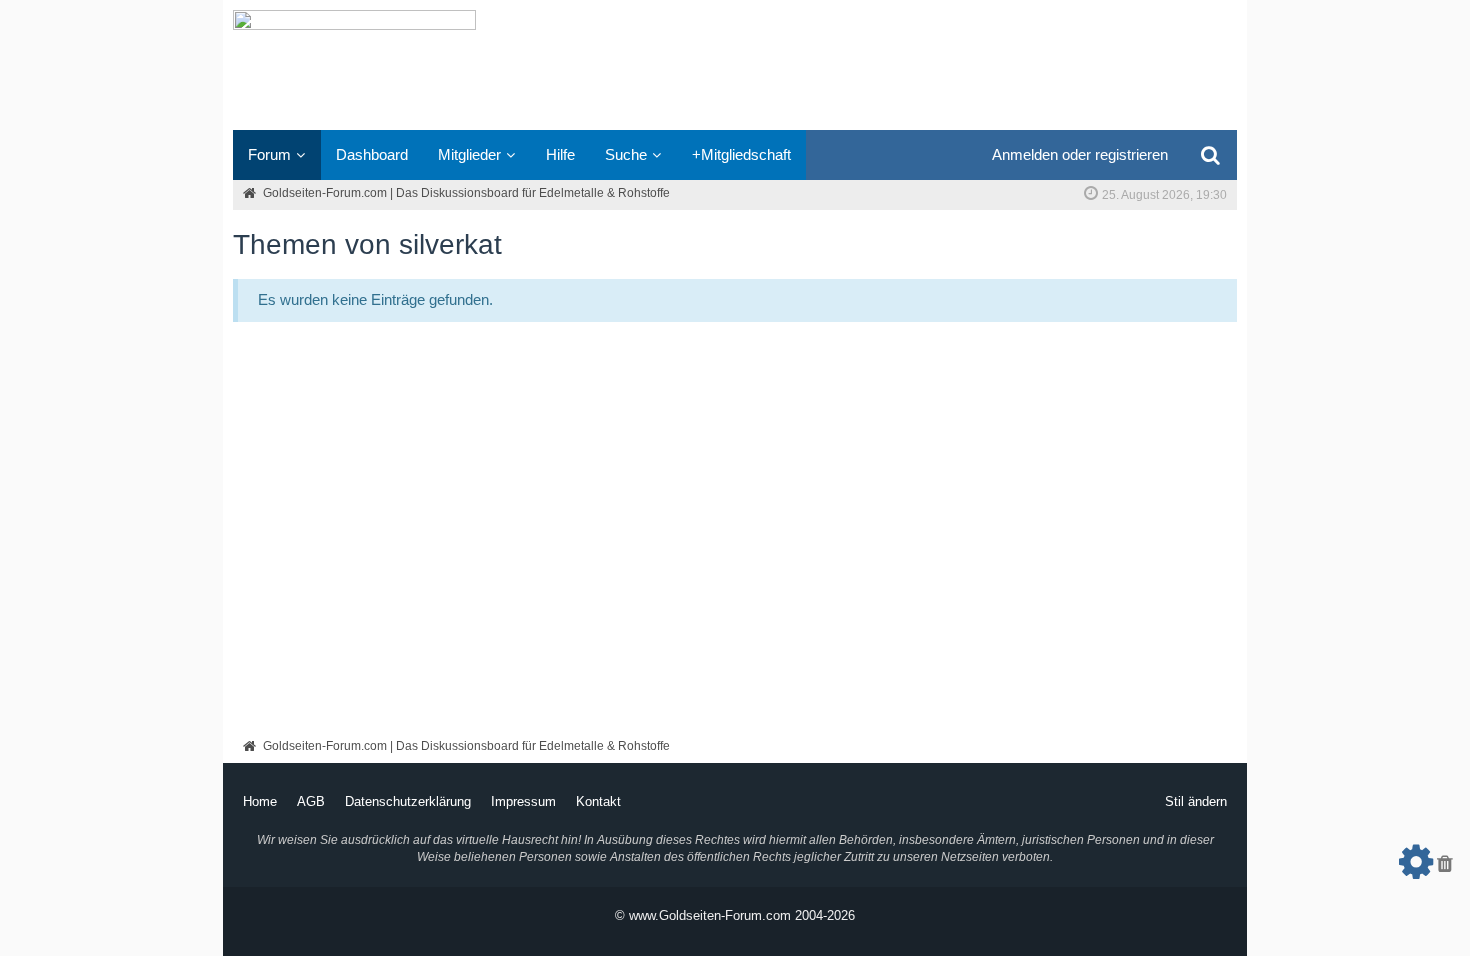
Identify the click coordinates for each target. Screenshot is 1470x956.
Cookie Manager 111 (1416, 869)
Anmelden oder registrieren (1080, 154)
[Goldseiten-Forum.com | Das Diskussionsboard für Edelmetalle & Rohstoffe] (735, 65)
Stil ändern (1196, 801)
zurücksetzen (1445, 869)
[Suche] (1210, 155)
